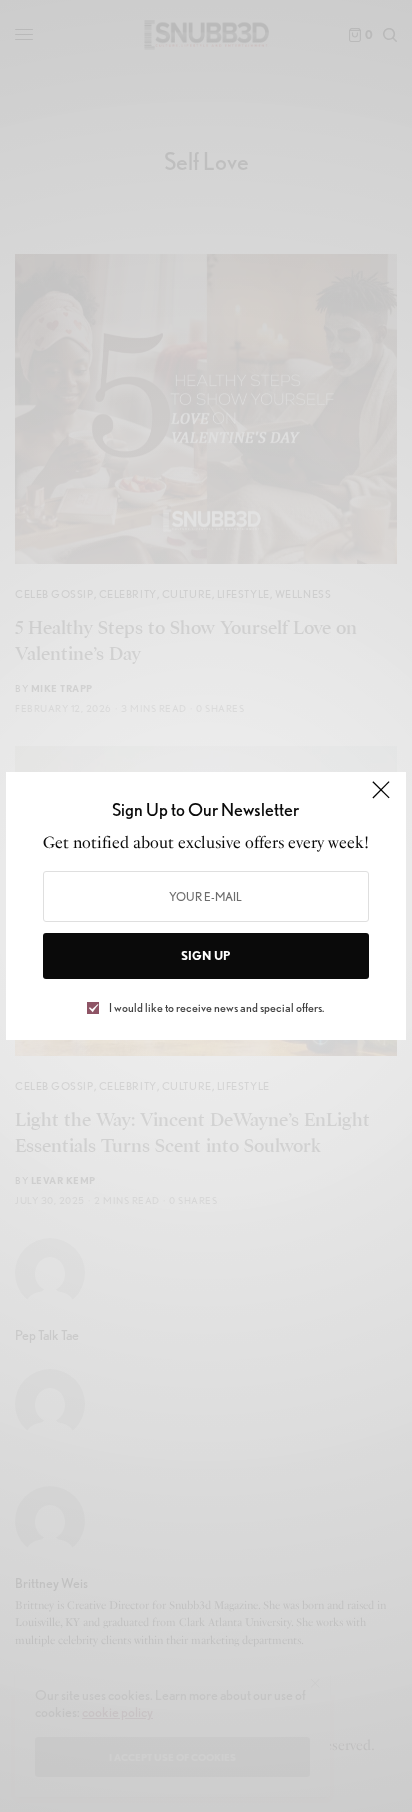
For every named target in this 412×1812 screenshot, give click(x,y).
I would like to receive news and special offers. (216, 1008)
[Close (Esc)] (381, 799)
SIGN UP (205, 955)
